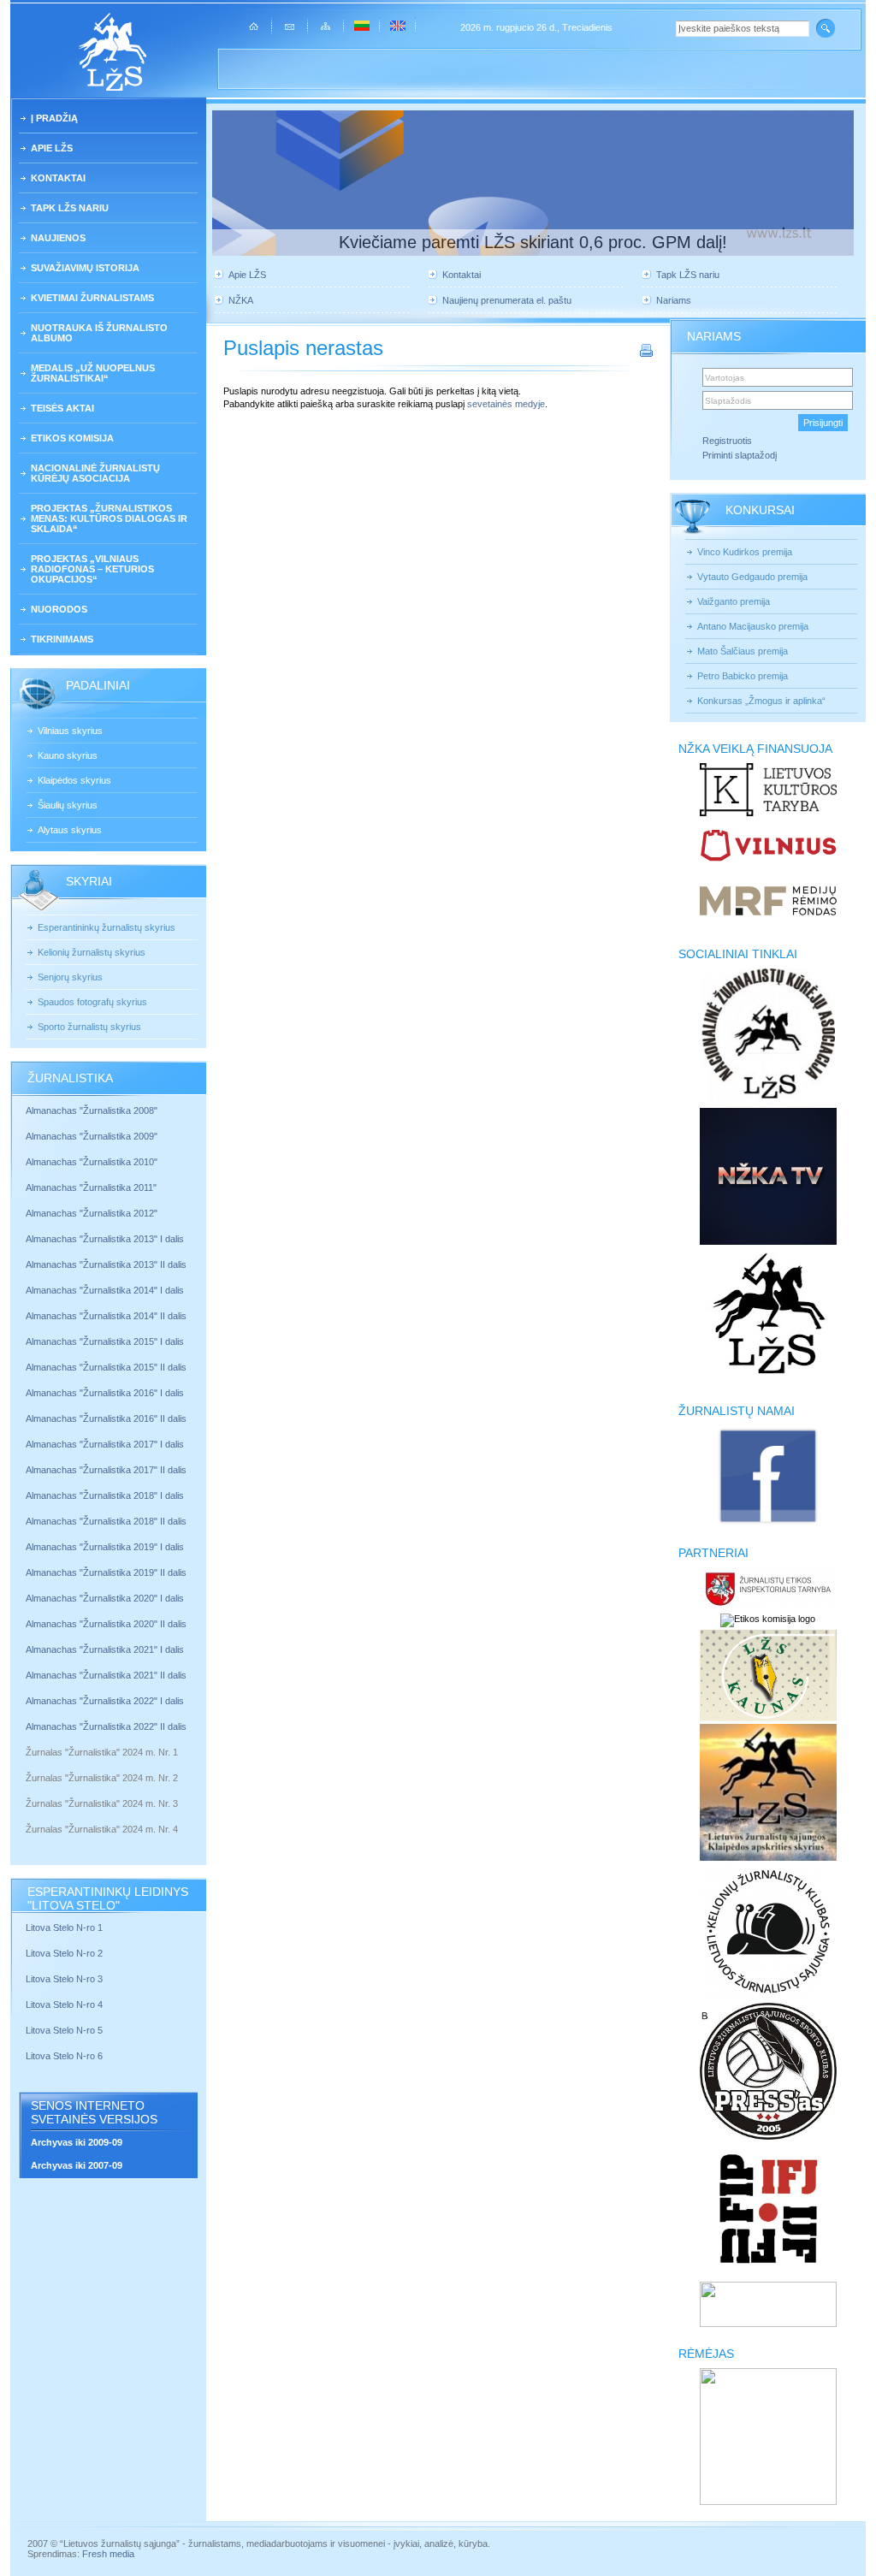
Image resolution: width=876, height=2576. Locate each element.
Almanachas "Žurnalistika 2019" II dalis (106, 1572)
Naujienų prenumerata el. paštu (507, 300)
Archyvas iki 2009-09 (77, 2142)
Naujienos (58, 238)
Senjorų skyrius (70, 977)
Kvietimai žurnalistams (92, 298)
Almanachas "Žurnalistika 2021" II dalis (106, 1675)
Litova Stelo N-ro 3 (64, 1979)
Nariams (674, 300)
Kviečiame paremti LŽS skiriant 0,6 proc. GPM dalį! (533, 242)
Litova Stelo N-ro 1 (64, 1928)
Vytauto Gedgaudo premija (752, 577)
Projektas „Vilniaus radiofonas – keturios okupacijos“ (92, 569)
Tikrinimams (62, 639)
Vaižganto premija (734, 601)
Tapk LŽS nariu (70, 208)
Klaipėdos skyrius (74, 780)
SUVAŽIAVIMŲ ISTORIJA (85, 268)
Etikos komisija (72, 438)
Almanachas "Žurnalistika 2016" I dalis (105, 1393)
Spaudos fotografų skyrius (92, 1002)
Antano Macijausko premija (753, 626)
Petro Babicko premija (743, 676)
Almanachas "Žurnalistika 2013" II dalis (106, 1264)
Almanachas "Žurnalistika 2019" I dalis (106, 1547)
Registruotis (727, 441)
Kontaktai (58, 178)
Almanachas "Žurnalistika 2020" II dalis (106, 1624)
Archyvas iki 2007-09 (77, 2165)
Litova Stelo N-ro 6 (65, 2056)
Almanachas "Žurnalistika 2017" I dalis (105, 1444)
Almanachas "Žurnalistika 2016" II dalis (106, 1418)
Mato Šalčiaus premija (743, 651)
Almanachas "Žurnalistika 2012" (93, 1213)
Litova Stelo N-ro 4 (65, 2005)
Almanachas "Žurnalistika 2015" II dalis (106, 1367)
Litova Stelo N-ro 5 (65, 2030)
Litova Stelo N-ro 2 (64, 1953)
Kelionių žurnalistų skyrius (92, 952)
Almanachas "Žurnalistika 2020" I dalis (106, 1598)
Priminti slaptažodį (740, 455)
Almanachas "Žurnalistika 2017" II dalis (107, 1470)
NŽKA (241, 300)
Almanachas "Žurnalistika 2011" (91, 1187)
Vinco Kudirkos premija (745, 552)
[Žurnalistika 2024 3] (27, 1816)
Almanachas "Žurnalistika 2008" (92, 1110)
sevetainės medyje (506, 404)
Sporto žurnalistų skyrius (89, 1027)
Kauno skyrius (68, 755)
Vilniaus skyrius (70, 731)
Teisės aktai (62, 408)
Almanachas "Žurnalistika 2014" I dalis (105, 1290)
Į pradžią (54, 118)
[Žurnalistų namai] (768, 1523)
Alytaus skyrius (70, 830)
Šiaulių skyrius (68, 805)
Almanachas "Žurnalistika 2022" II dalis (106, 1726)
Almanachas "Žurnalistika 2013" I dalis (105, 1239)
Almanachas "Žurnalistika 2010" (92, 1162)
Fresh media (108, 2554)
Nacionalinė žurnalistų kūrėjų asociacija (95, 473)
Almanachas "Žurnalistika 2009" (92, 1136)
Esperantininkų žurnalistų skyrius (107, 927)
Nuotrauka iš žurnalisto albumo (99, 333)
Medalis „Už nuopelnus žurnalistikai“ (93, 373)
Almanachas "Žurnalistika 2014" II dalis (106, 1316)
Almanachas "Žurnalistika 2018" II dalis (106, 1521)
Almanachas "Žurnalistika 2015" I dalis (105, 1341)
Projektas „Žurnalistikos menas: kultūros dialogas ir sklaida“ (109, 518)
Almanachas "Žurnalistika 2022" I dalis (105, 1701)
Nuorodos (59, 609)
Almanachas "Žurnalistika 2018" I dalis (106, 1495)
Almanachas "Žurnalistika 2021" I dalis (105, 1649)
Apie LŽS (52, 148)
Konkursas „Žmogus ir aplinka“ (761, 701)
